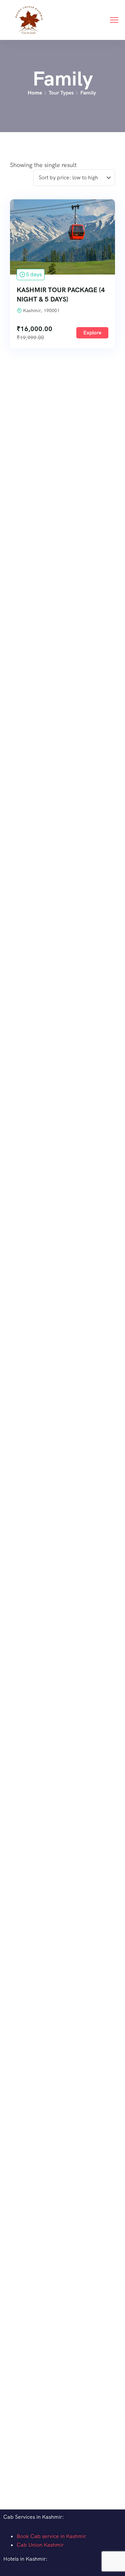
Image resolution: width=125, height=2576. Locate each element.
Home (35, 93)
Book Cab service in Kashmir (51, 2536)
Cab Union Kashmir (40, 2545)
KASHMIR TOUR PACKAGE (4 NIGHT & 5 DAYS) (61, 295)
